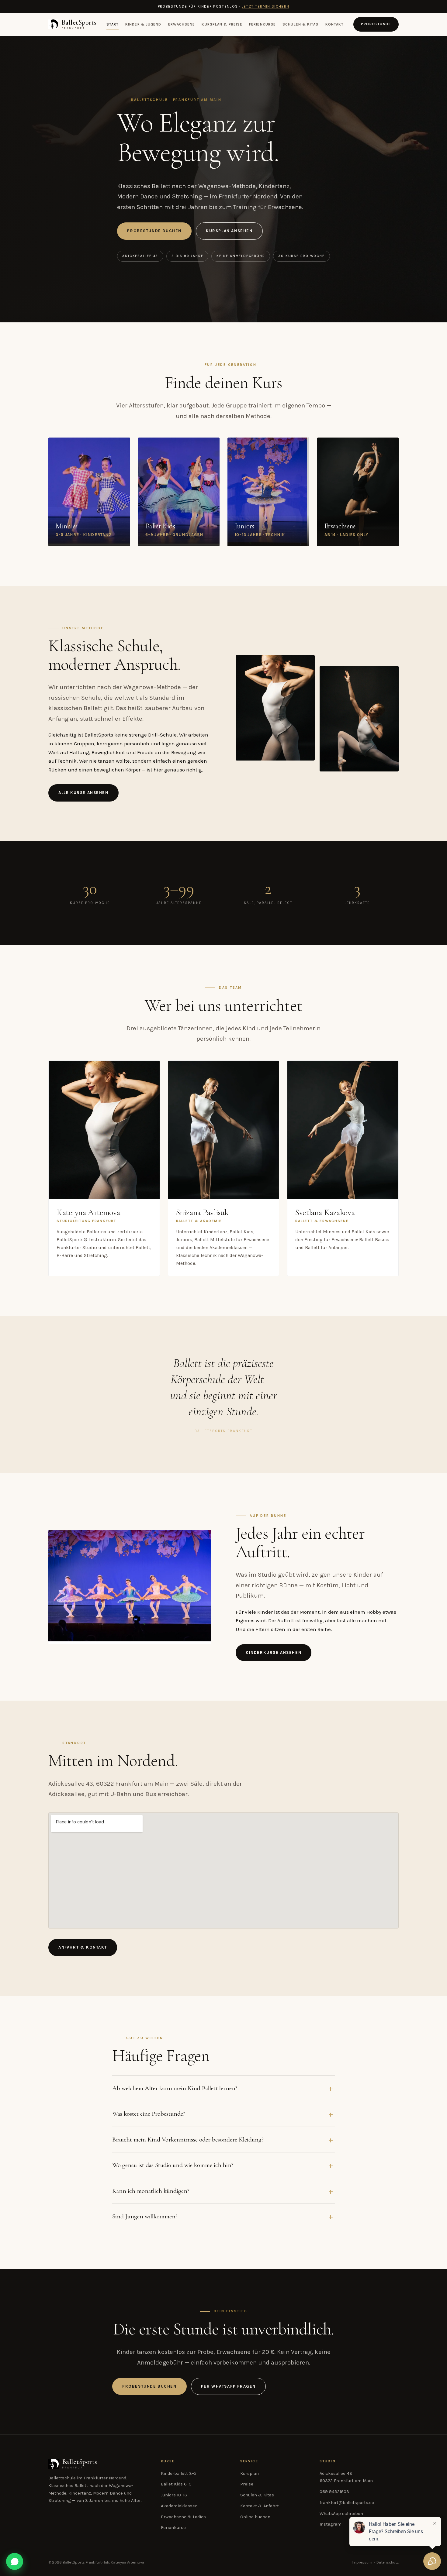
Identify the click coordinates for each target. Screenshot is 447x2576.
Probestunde (376, 24)
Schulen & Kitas (300, 24)
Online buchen (255, 2517)
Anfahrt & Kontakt (83, 1947)
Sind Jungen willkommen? (145, 2216)
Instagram (331, 2524)
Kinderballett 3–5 (179, 2473)
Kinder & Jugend (143, 24)
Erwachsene (182, 24)
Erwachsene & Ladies (183, 2517)
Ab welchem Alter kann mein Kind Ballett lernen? (175, 2088)
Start (113, 24)
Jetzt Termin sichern (266, 6)
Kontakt (335, 24)
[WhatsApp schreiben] (15, 2561)
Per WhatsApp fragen (228, 2386)
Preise (247, 2484)
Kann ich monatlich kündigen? (151, 2191)
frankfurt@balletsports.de (347, 2503)
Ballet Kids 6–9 (176, 2484)
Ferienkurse (262, 24)
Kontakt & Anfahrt (260, 2506)
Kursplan (249, 2473)
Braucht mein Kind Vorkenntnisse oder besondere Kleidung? (188, 2139)
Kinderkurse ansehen (274, 1652)
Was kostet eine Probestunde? (149, 2114)
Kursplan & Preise (222, 24)
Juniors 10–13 (174, 2495)
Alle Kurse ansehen (83, 793)
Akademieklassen (179, 2506)
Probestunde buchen (154, 231)
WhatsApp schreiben (341, 2514)
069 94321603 (334, 2492)
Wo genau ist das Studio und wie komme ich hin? (173, 2165)
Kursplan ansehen (229, 231)
